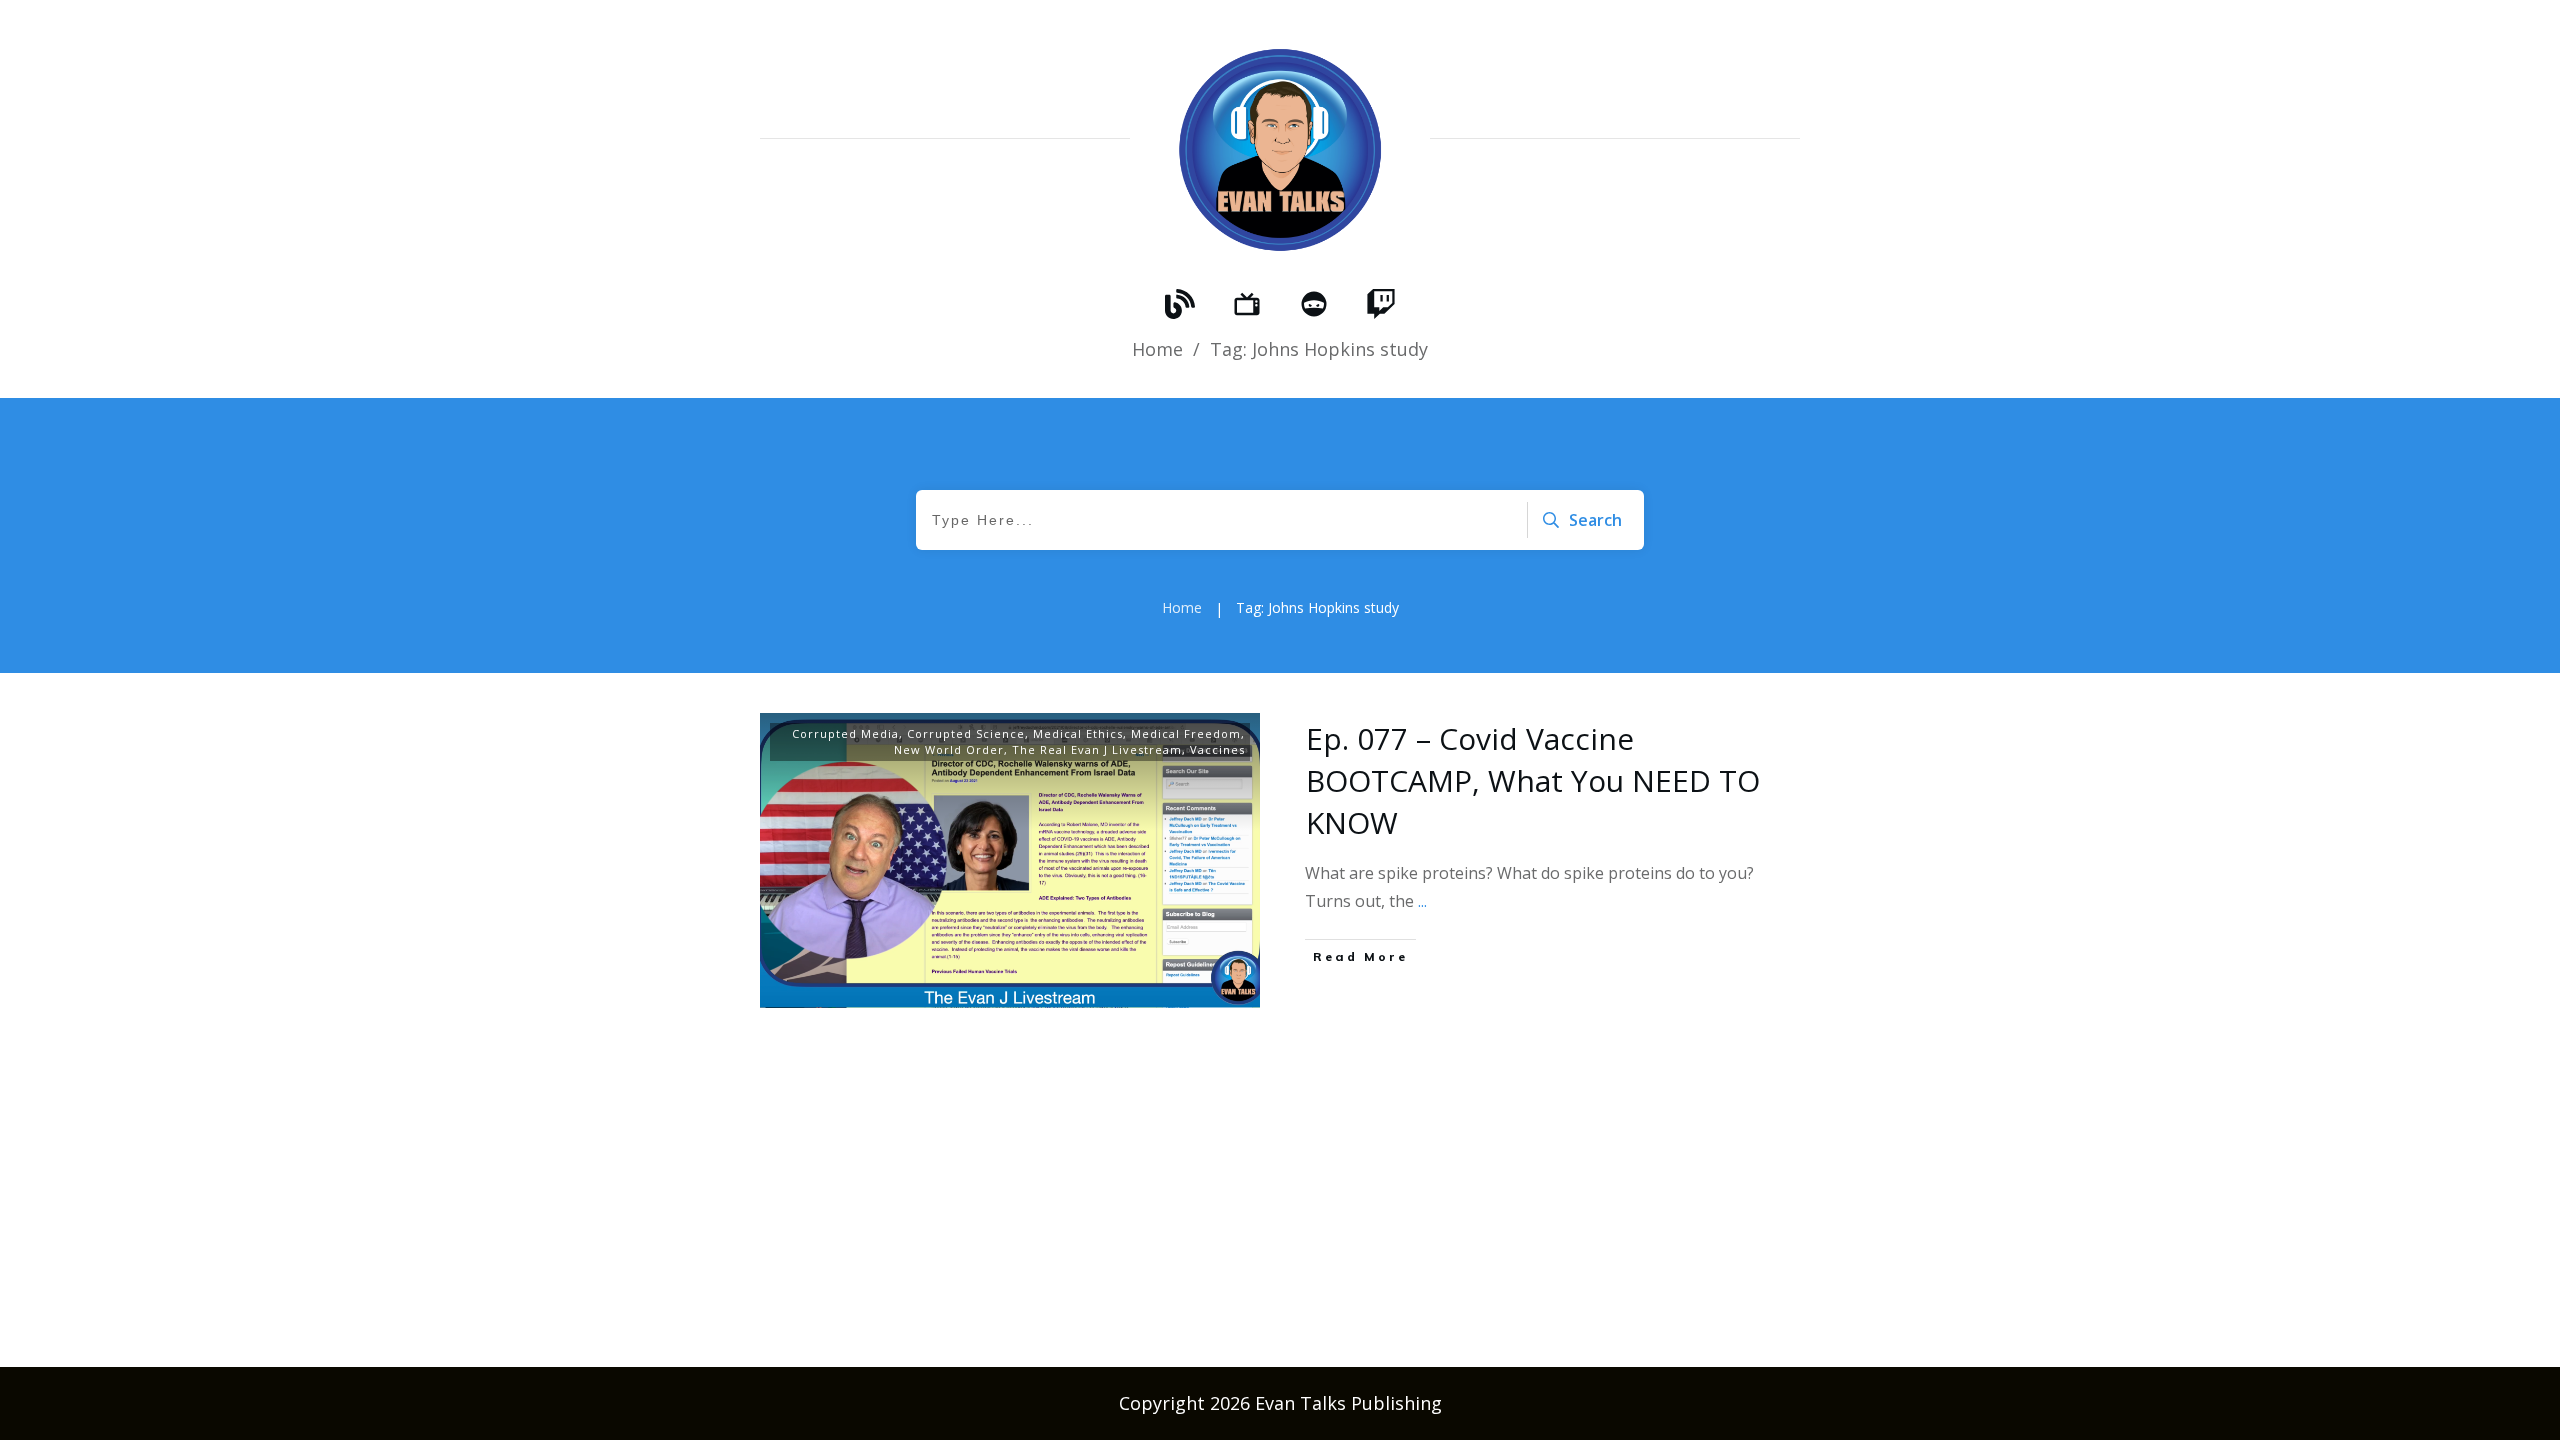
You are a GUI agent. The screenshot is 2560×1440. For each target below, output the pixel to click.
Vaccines (1217, 749)
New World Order (949, 749)
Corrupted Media (845, 733)
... (1422, 901)
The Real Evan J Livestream (1097, 749)
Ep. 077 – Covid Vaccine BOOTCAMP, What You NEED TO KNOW (1533, 780)
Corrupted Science (966, 733)
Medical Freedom (1186, 733)
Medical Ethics (1078, 733)
